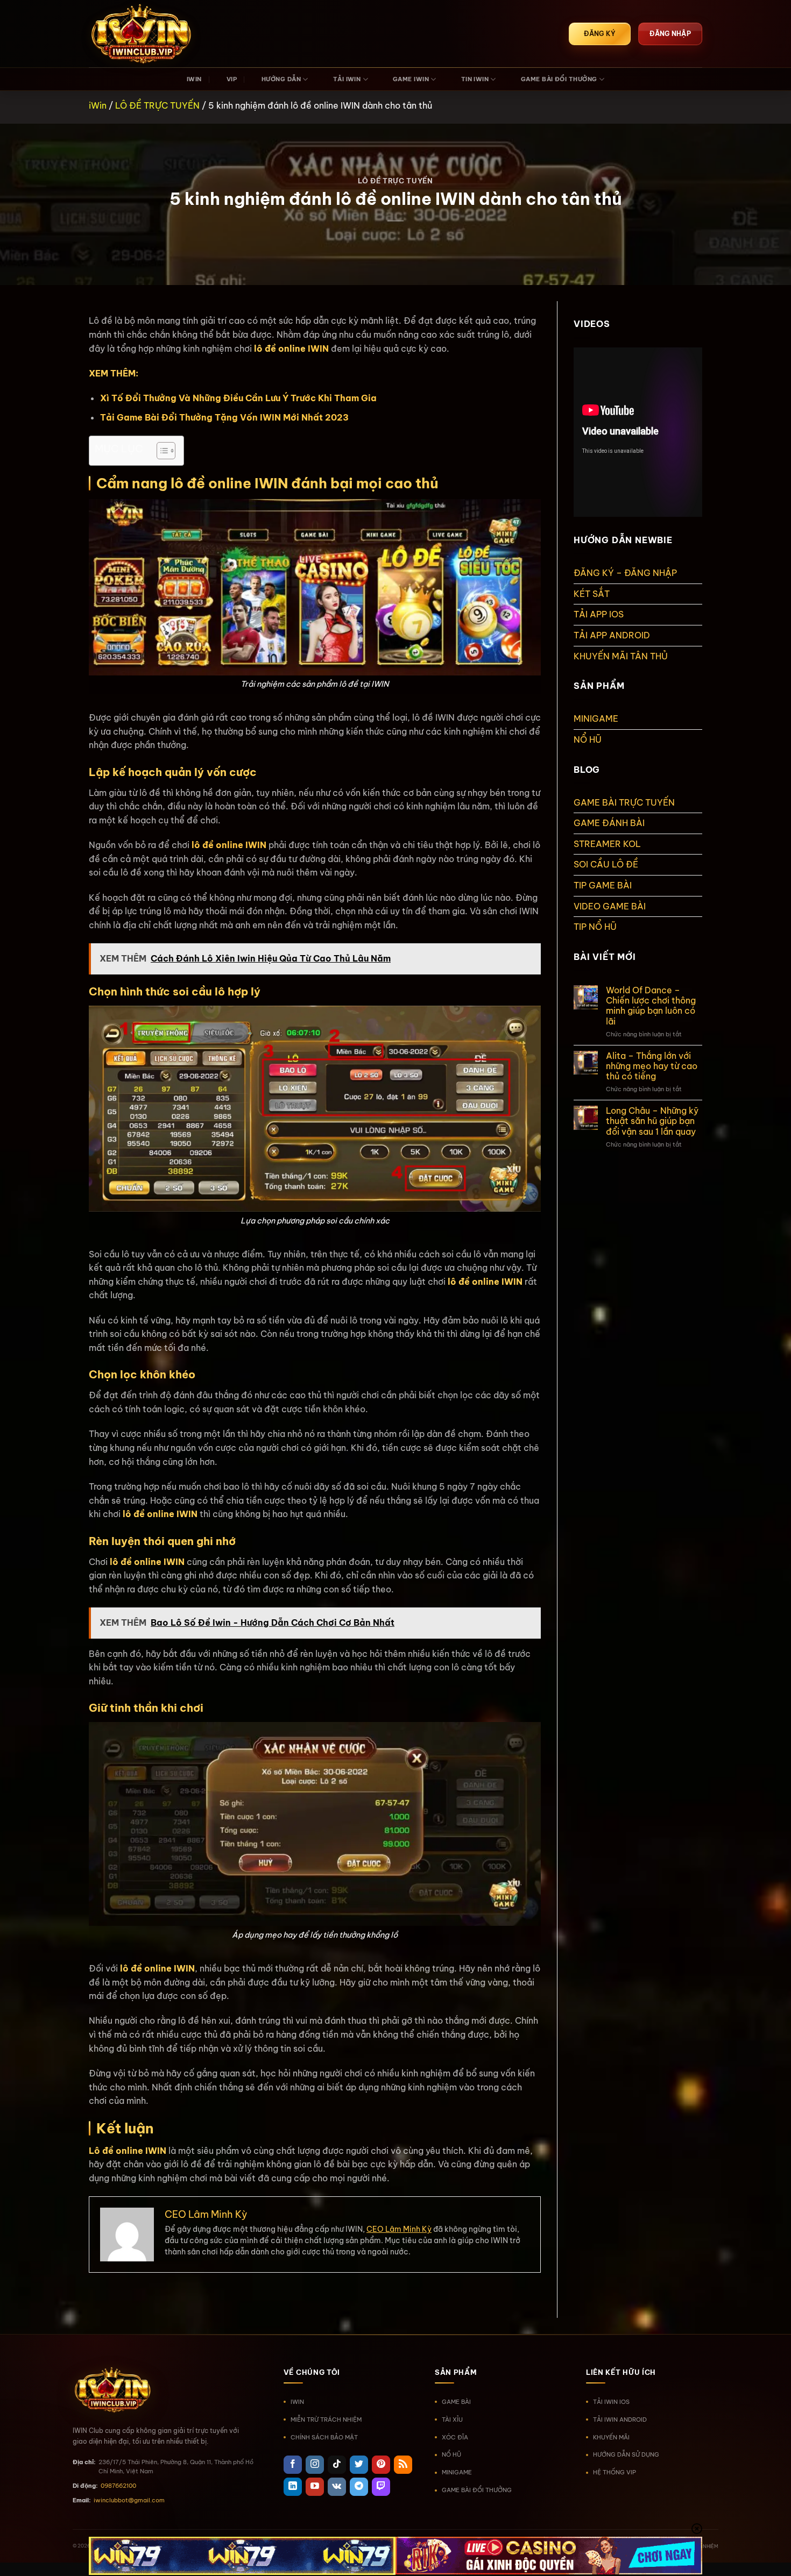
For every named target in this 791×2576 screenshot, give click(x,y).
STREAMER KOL (607, 844)
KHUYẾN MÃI (611, 2437)
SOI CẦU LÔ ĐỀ (606, 864)
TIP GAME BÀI (603, 885)
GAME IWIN (411, 79)
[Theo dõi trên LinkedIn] (293, 2487)
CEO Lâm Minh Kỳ (399, 2229)
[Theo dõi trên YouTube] (315, 2487)
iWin (98, 105)
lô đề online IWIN (229, 845)
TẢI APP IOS (599, 614)
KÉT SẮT (592, 594)
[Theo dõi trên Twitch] (381, 2487)
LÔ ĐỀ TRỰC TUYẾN (157, 105)
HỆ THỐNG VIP (615, 2472)
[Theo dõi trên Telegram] (359, 2487)
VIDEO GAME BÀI (610, 906)
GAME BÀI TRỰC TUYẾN (624, 802)
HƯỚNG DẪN (281, 79)
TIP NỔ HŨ (595, 927)
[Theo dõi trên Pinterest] (381, 2465)
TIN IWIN (475, 79)
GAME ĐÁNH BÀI (609, 823)
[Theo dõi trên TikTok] (337, 2465)
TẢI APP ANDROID (612, 635)
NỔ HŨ (588, 739)
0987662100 (118, 2486)
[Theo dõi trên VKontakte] (337, 2487)
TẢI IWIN (347, 79)
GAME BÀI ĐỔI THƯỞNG (559, 79)
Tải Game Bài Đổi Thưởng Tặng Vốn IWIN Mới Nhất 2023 (224, 417)
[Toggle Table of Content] (161, 451)
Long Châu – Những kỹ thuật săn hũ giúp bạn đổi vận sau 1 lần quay (652, 1121)
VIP (232, 79)
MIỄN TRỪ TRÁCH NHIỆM (326, 2420)
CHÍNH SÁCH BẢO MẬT (324, 2437)
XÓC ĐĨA (455, 2437)
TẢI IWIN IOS (611, 2402)
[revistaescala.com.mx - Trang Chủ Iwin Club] (143, 34)
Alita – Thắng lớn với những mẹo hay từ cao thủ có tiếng (652, 1066)
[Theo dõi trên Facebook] (293, 2465)
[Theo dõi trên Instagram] (315, 2465)
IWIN (194, 79)
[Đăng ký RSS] (403, 2465)
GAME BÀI (456, 2402)
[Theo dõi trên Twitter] (359, 2465)
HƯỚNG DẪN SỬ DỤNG (626, 2454)
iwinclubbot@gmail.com (129, 2500)
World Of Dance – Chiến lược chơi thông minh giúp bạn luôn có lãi (651, 1006)
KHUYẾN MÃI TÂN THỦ (621, 656)
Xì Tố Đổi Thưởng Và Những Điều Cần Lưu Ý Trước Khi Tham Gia (238, 398)
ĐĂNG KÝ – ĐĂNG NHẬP (625, 573)
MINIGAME (596, 718)
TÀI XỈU (452, 2420)
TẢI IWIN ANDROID (620, 2420)
